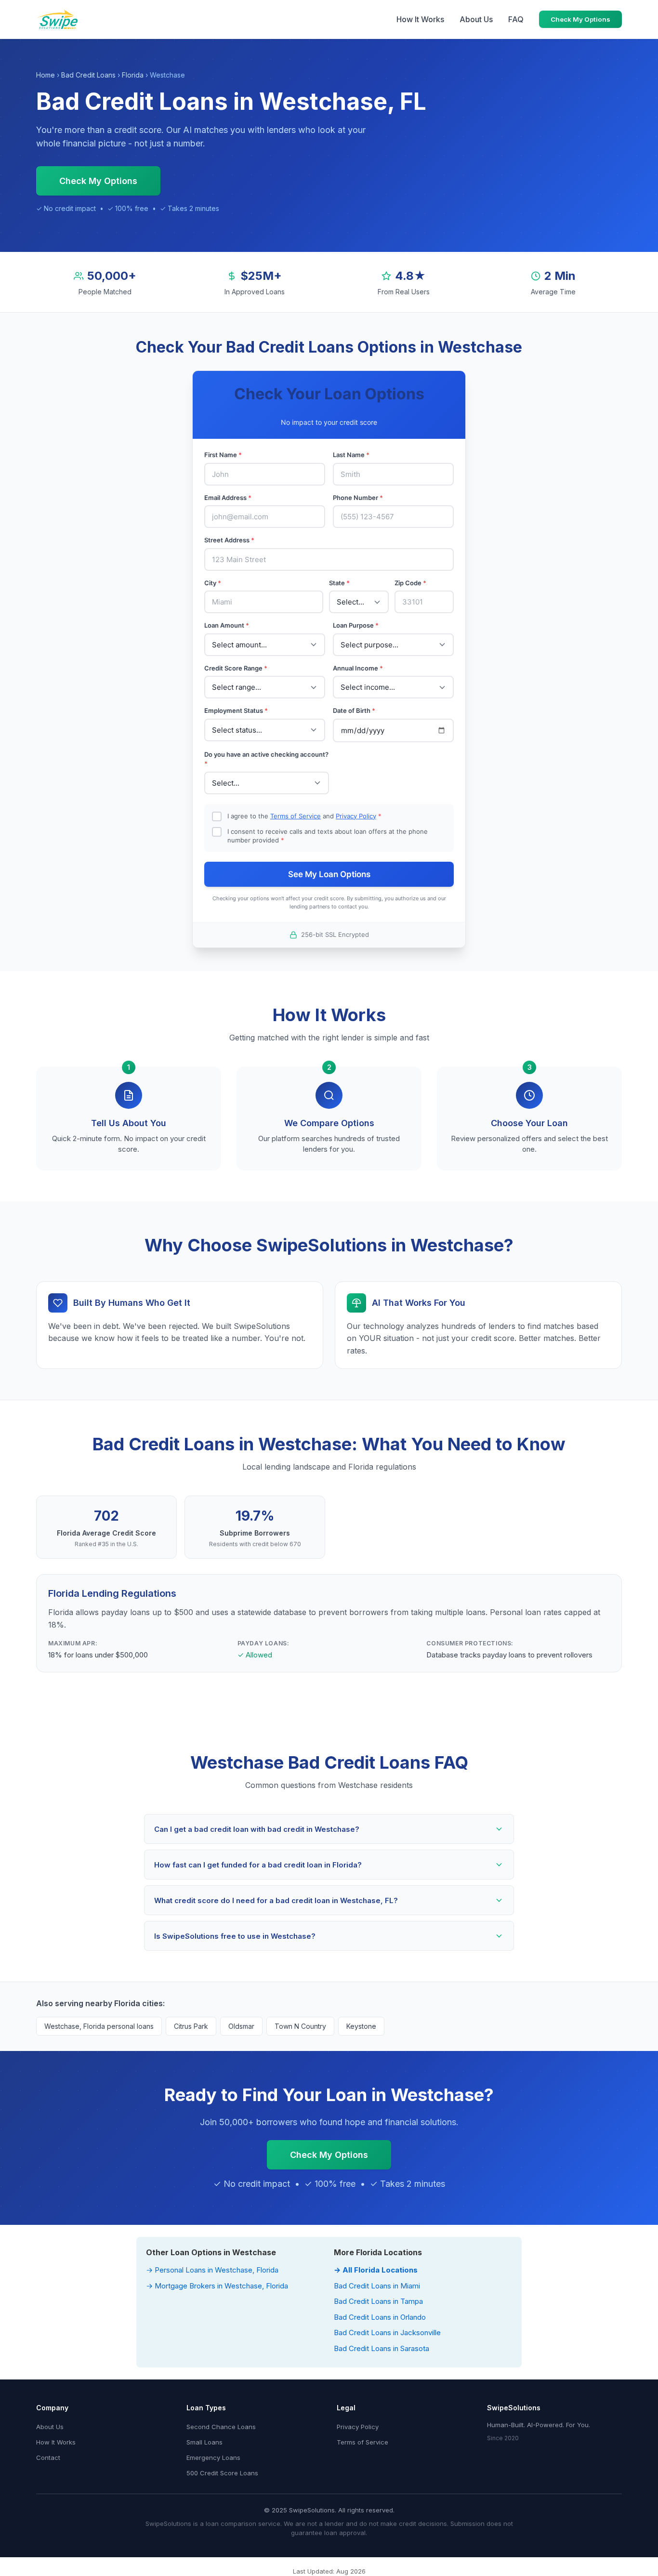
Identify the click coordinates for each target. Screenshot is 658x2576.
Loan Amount (227, 625)
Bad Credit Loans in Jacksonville (387, 2333)
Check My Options (580, 19)
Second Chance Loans (221, 2427)
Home (46, 75)
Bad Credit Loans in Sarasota (382, 2348)
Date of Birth (354, 710)
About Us (476, 19)
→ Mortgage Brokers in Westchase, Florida (217, 2286)
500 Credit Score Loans (222, 2473)
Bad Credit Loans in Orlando (380, 2317)
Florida (133, 75)
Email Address (228, 498)
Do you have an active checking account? (266, 759)
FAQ (516, 19)
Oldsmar (241, 2026)
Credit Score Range (236, 668)
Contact (48, 2458)
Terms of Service (296, 816)
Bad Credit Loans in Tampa (378, 2301)
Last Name (351, 455)
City (213, 583)
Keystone (361, 2026)
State (339, 583)
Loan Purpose (356, 625)
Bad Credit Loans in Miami (377, 2286)
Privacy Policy (356, 816)
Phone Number (358, 498)
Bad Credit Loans (88, 75)
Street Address (229, 540)
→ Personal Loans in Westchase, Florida (212, 2270)
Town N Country (300, 2026)
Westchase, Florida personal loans (99, 2026)
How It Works (420, 19)
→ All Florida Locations (376, 2270)
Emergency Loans (213, 2458)
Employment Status (236, 710)
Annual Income (358, 668)
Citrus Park (191, 2026)
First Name (223, 455)
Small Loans (204, 2442)
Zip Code (410, 583)
